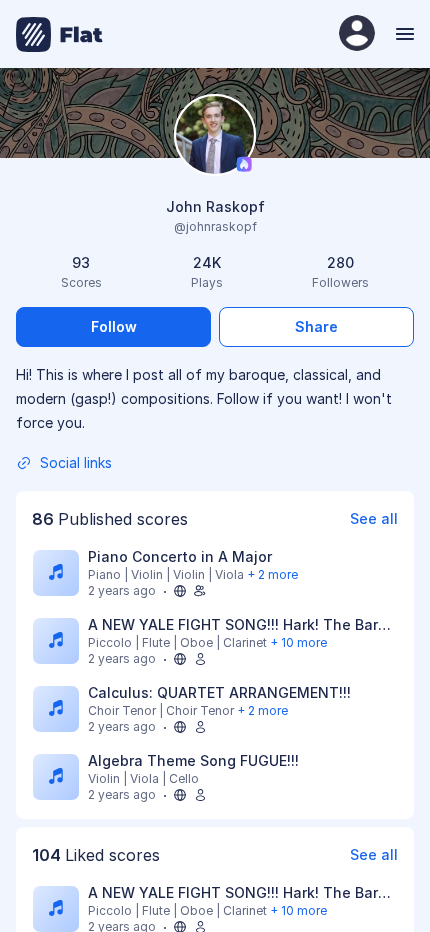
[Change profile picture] (215, 136)
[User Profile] (357, 34)
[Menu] (402, 34)
